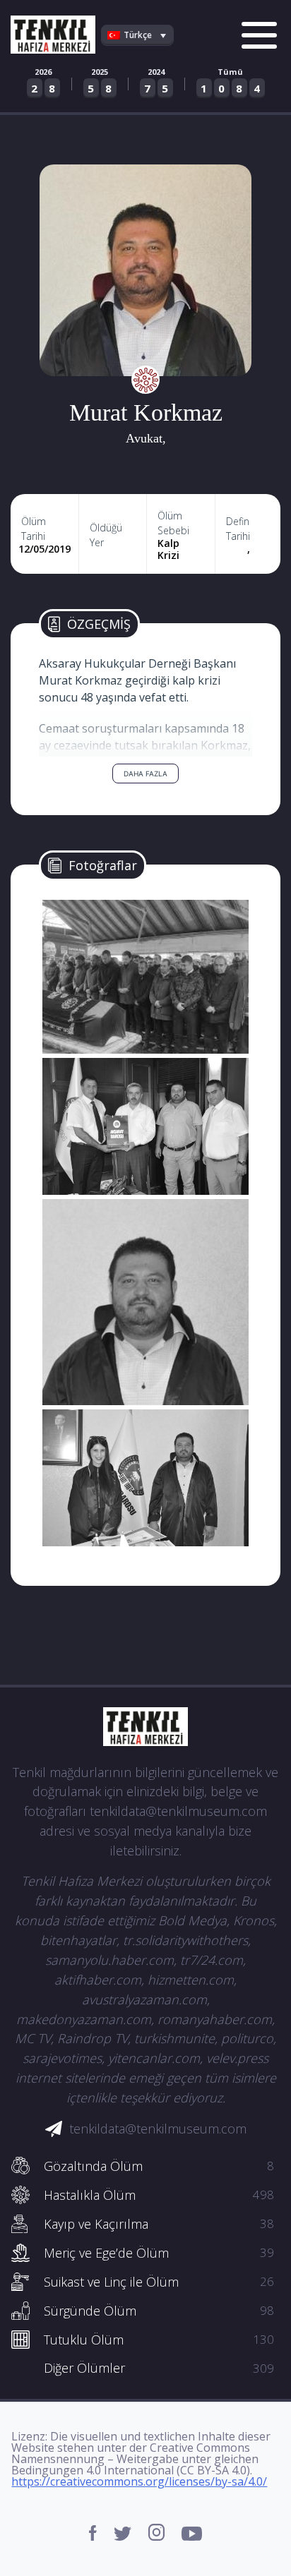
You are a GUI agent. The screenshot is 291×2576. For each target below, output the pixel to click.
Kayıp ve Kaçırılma (159, 2224)
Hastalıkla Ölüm (159, 2195)
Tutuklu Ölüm (159, 2340)
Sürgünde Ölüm (159, 2311)
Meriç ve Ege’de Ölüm (159, 2253)
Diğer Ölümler (159, 2368)
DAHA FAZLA (145, 774)
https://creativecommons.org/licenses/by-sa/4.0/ (139, 2481)
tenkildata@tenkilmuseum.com (158, 2129)
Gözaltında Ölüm (159, 2166)
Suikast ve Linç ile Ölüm (159, 2282)
